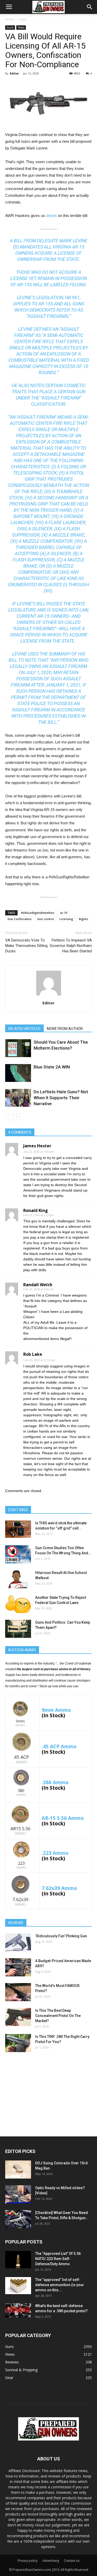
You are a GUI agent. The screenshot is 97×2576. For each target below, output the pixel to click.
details (51, 216)
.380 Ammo (55, 1782)
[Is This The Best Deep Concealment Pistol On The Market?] (18, 2017)
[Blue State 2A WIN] (18, 1073)
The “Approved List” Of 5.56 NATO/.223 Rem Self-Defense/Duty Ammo (58, 2259)
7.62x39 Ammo (59, 1888)
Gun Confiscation (20, 919)
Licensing (66, 919)
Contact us (72, 2561)
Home (10, 19)
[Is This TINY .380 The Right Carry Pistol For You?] (18, 2043)
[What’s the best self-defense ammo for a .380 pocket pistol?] (18, 2310)
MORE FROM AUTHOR (65, 1029)
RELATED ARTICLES (24, 1029)
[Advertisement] (49, 2093)
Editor (14, 73)
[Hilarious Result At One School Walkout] (18, 1579)
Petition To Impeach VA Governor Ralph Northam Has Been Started (71, 946)
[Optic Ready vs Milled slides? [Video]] (18, 2194)
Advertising (51, 2561)
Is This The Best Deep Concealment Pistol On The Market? (58, 2016)
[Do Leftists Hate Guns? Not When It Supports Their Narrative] (18, 1098)
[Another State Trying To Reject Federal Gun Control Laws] (18, 1604)
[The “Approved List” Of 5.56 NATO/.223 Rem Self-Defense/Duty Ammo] (18, 2260)
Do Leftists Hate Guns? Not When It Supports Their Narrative (61, 1098)
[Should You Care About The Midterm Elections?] (18, 1048)
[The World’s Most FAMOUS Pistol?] (18, 1992)
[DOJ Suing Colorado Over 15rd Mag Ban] (18, 2170)
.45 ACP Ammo (59, 1746)
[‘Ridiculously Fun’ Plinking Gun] (18, 1942)
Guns (23, 19)
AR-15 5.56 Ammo (63, 1818)
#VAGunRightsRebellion (38, 913)
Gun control (46, 919)
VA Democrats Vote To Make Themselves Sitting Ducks (26, 946)
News (21, 27)
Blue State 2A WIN (52, 1067)
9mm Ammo (56, 1710)
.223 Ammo (55, 1853)
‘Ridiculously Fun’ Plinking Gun (61, 1936)
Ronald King (36, 1210)
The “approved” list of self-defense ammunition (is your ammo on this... (60, 2285)
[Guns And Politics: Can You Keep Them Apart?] (18, 1629)
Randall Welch (38, 1285)
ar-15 (64, 913)
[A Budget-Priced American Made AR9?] (18, 1967)
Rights (83, 919)
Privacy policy (28, 2561)
